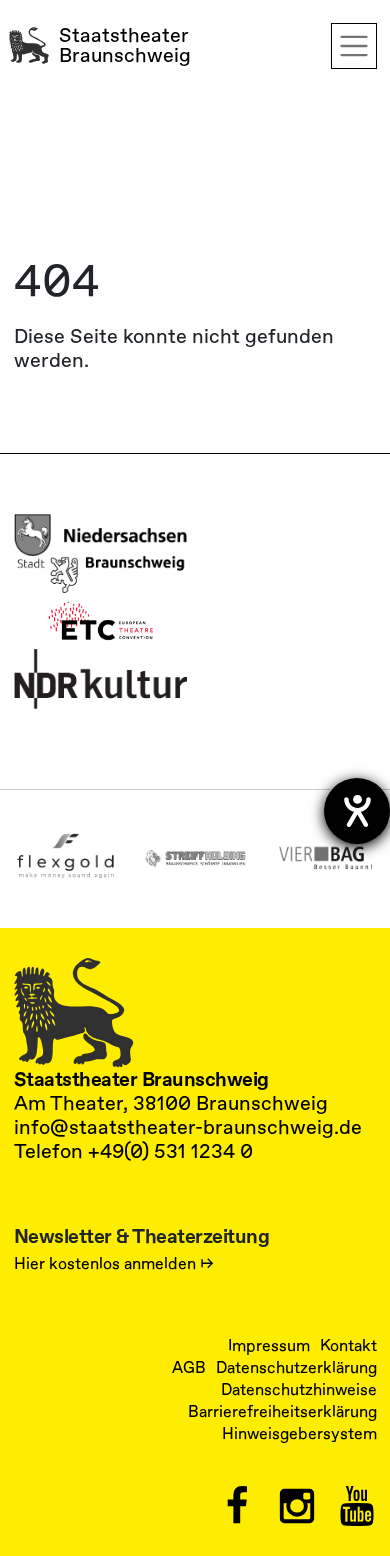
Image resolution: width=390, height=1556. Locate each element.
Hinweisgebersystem (299, 1434)
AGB (189, 1368)
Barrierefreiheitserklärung (282, 1412)
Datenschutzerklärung (296, 1368)
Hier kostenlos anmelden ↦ (114, 1264)
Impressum (269, 1346)
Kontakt (348, 1346)
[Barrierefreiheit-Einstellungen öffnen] (357, 811)
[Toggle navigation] (354, 46)
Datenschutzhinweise (299, 1390)
